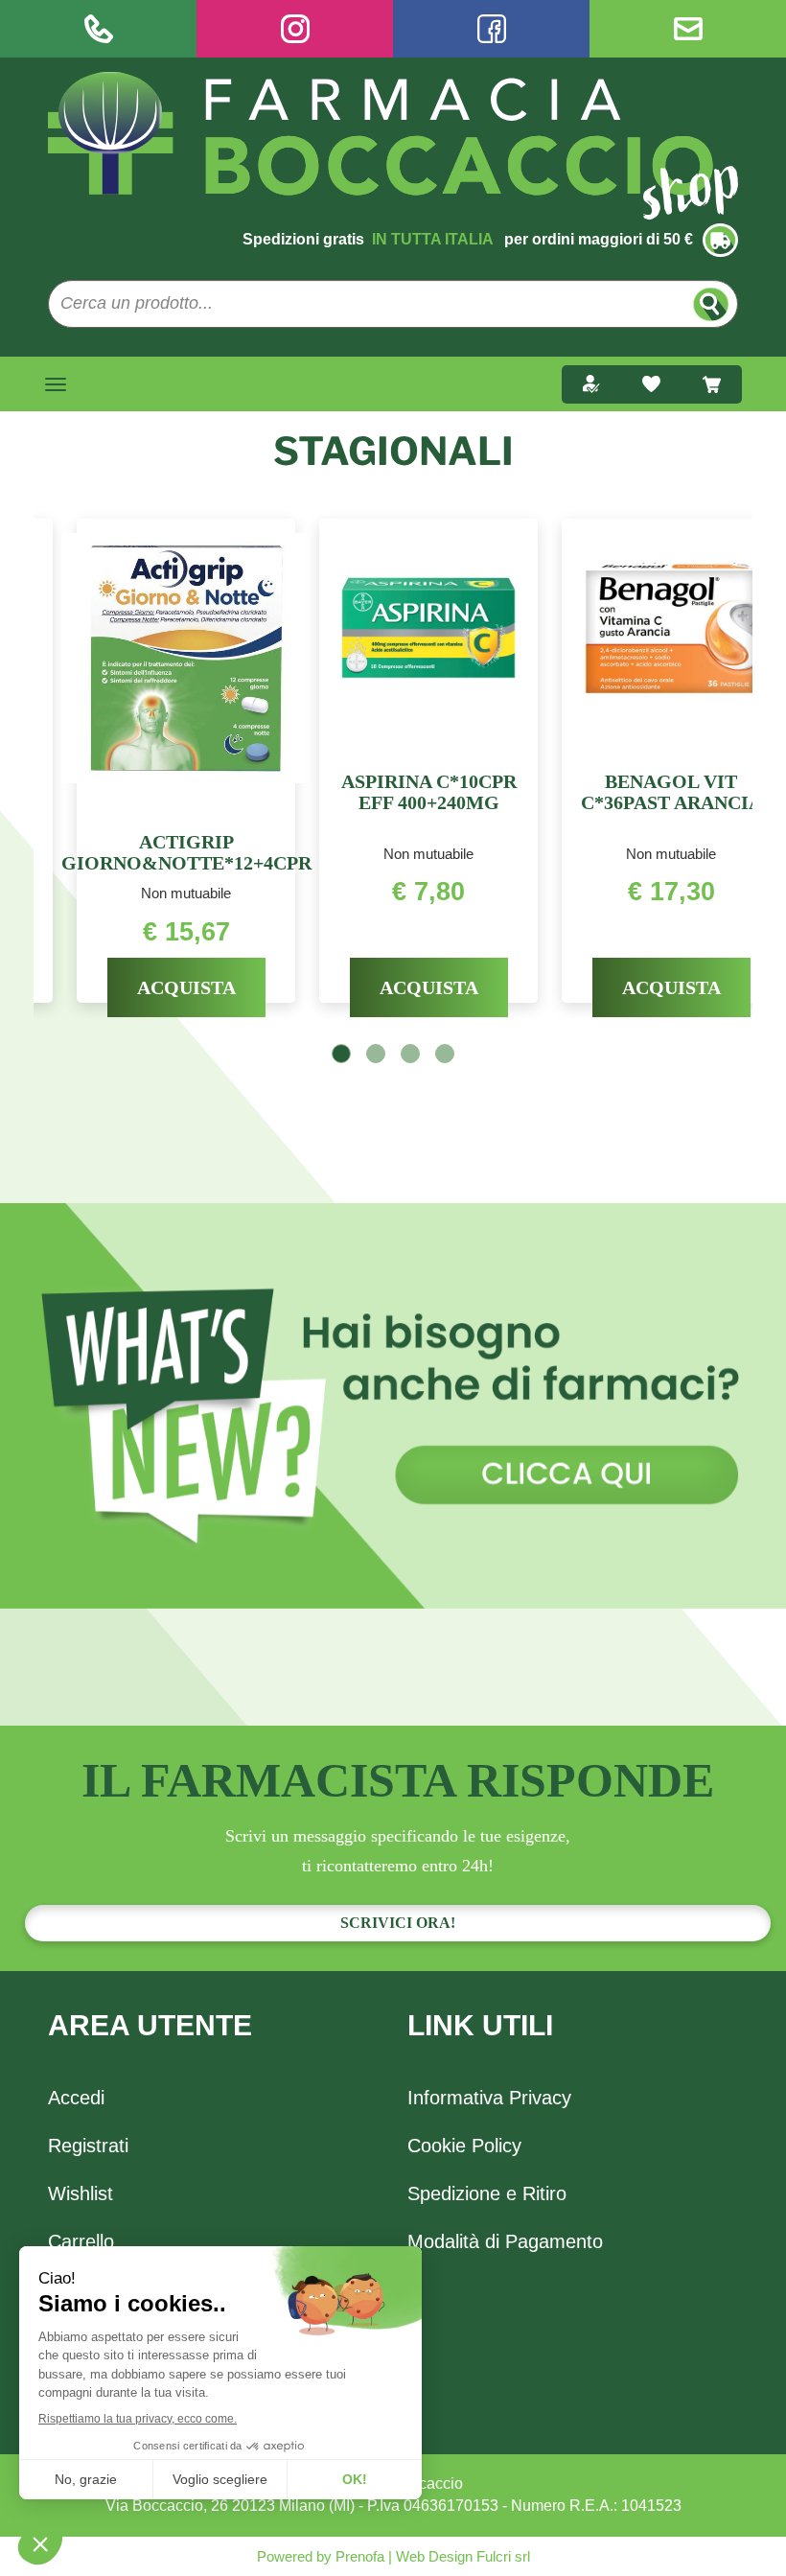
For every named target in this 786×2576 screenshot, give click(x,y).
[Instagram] (295, 29)
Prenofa (358, 2556)
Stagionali (393, 451)
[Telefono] (98, 29)
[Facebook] (491, 29)
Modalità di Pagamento (505, 2241)
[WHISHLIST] (651, 384)
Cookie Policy (464, 2146)
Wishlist (81, 2193)
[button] (341, 1054)
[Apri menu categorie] (56, 384)
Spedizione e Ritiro (487, 2193)
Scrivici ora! (398, 1923)
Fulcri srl (503, 2556)
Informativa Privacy (489, 2098)
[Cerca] (711, 304)
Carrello (81, 2241)
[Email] (688, 29)
